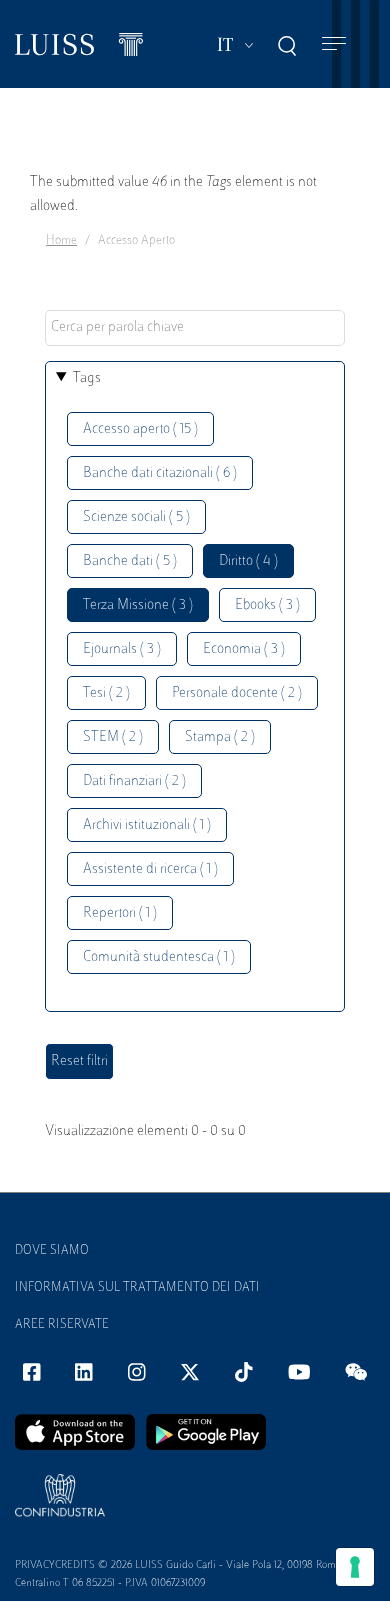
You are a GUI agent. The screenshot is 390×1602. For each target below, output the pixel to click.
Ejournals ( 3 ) (122, 649)
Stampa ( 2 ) (220, 737)
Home (61, 241)
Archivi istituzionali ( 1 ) (147, 825)
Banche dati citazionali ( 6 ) (160, 473)
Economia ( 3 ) (244, 649)
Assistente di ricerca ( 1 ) (150, 869)
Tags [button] (87, 378)
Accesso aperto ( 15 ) (140, 429)
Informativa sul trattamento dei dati (137, 1288)
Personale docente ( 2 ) (237, 693)
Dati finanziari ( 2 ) (134, 781)
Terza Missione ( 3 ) (138, 605)
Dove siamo (52, 1251)
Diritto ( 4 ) (248, 561)
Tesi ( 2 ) (106, 693)
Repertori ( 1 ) (120, 913)
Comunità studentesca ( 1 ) (159, 957)
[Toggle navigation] (334, 44)
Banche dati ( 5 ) (130, 561)
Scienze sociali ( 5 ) (136, 517)
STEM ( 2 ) (113, 737)
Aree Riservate (62, 1325)
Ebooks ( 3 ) (267, 605)
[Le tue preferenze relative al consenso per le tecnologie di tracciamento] (355, 1567)
